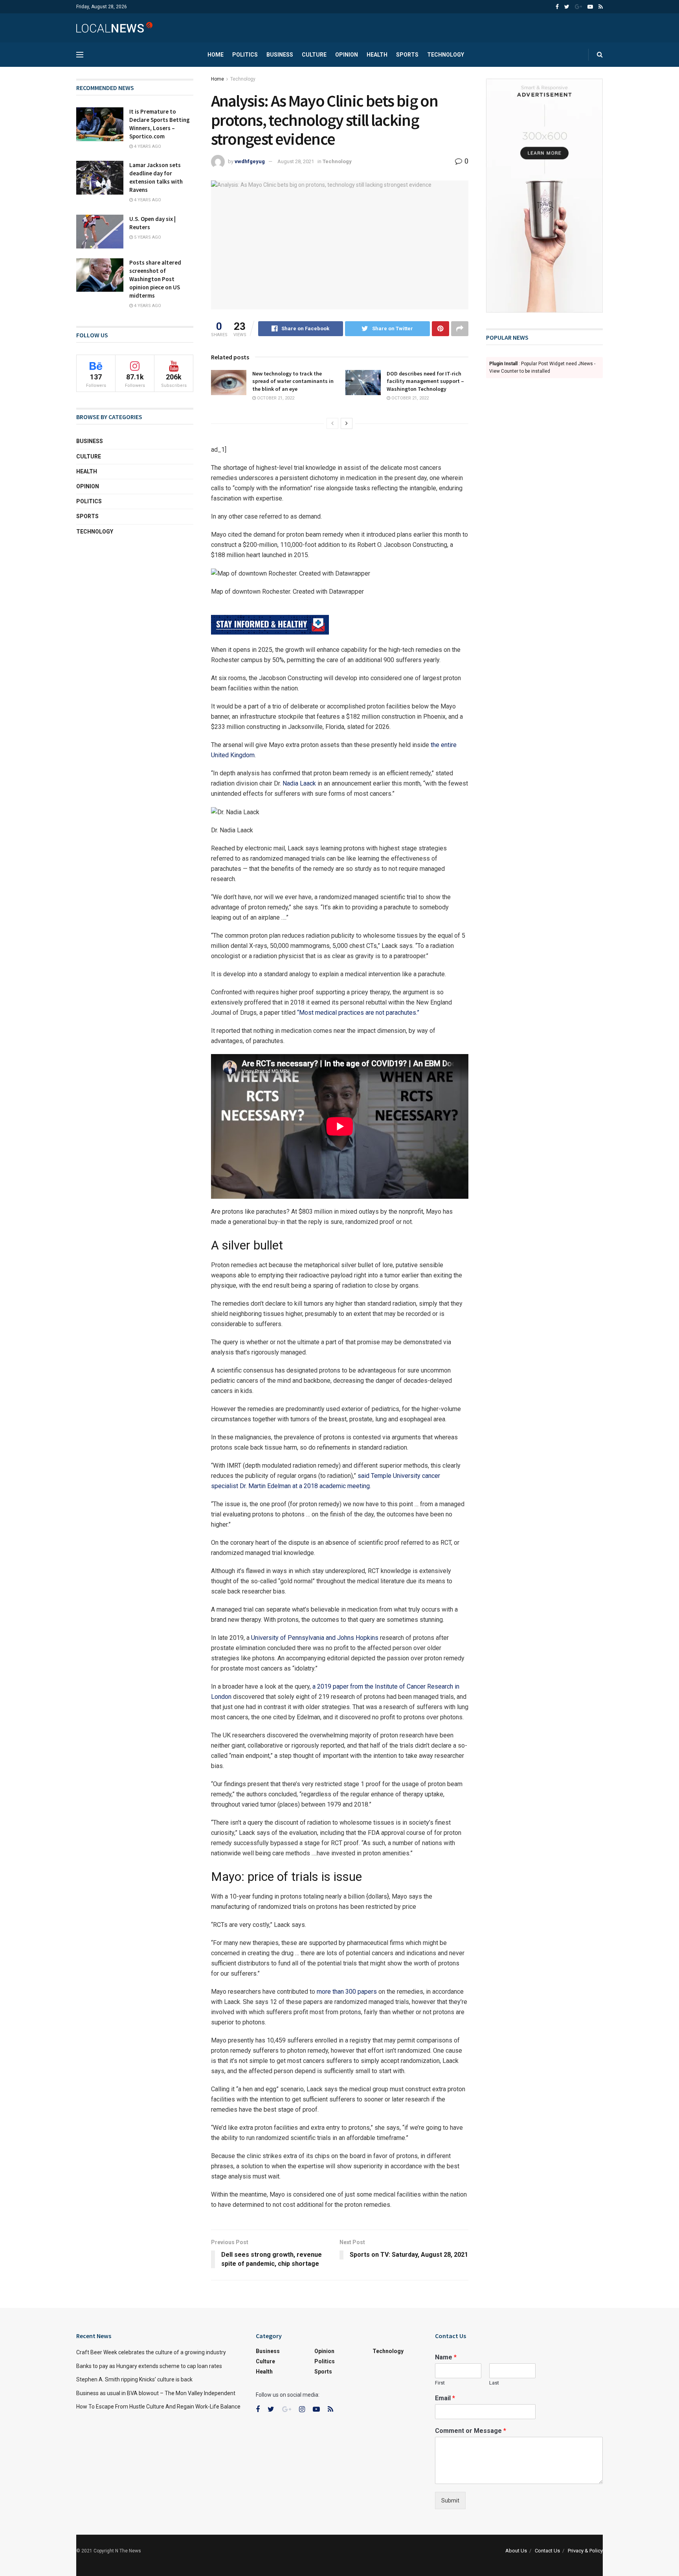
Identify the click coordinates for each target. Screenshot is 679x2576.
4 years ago (147, 146)
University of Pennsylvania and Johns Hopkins (314, 1638)
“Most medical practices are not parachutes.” (358, 1013)
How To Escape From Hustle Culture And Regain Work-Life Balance (158, 2407)
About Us (516, 2551)
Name (446, 2357)
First (440, 2383)
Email (445, 2398)
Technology (446, 55)
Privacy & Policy (585, 2551)
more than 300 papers (347, 1992)
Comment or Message (471, 2431)
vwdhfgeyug (250, 161)
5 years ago (147, 237)
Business (280, 55)
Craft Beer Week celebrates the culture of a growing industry (151, 2352)
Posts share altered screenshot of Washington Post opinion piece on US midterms (155, 279)
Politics (245, 55)
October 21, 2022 (275, 398)
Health (377, 55)
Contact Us (547, 2551)
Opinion (347, 55)
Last (494, 2383)
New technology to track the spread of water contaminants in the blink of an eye (293, 381)
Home (216, 55)
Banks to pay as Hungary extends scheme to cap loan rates (149, 2366)
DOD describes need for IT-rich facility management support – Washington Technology (425, 381)
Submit (450, 2501)
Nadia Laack (299, 783)
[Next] (347, 423)
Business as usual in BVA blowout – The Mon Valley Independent (156, 2393)
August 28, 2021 (296, 161)
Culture (314, 55)
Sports (407, 55)
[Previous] (332, 423)
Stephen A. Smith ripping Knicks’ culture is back (134, 2379)
